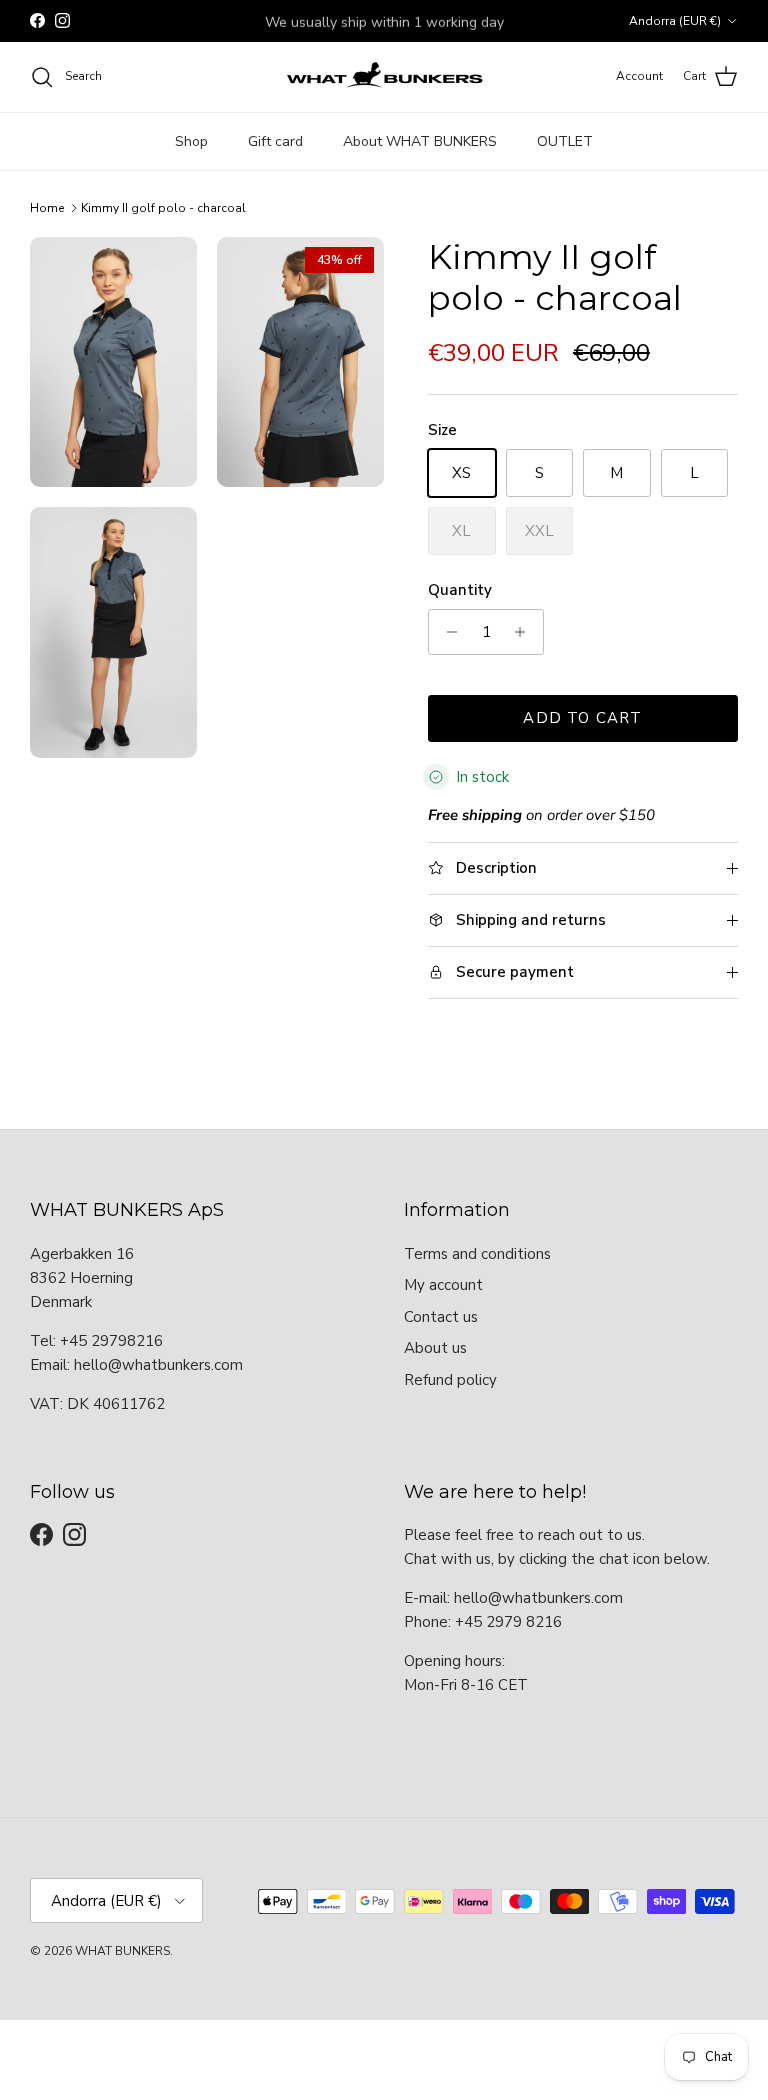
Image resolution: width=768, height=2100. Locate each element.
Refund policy (450, 1380)
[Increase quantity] (525, 632)
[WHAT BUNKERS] (384, 77)
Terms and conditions (477, 1254)
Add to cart (582, 718)
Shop (191, 141)
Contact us (441, 1317)
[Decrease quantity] (446, 632)
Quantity (460, 590)
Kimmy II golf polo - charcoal (163, 208)
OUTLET (565, 141)
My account (443, 1285)
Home (47, 208)
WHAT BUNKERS (122, 1951)
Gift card (275, 141)
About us (435, 1348)
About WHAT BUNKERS (420, 141)
